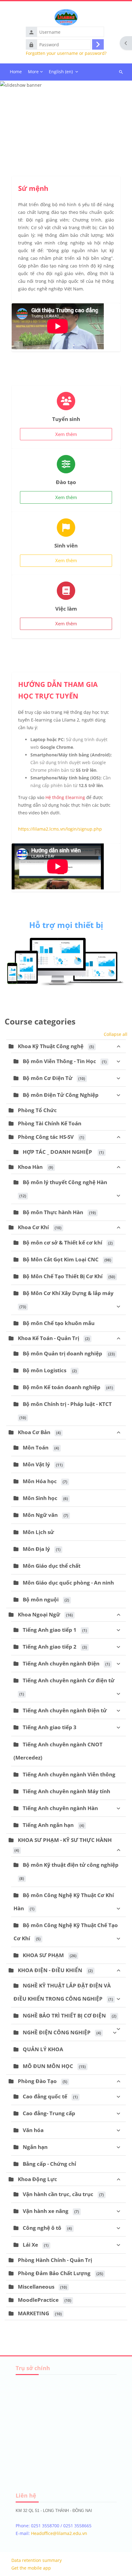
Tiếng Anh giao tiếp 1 (50, 1630)
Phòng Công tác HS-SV (46, 1137)
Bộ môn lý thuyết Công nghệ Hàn (65, 1182)
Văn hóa (33, 2130)
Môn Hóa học (40, 1481)
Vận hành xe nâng (46, 2211)
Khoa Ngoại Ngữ (39, 1614)
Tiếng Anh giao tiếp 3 (50, 1727)
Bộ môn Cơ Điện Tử (48, 1078)
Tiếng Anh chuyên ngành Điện (61, 1663)
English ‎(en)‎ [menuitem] (61, 72)
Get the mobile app (31, 2568)
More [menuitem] (33, 72)
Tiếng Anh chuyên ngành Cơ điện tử (69, 1680)
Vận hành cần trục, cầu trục (58, 2194)
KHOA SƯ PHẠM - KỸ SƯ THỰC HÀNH (65, 1840)
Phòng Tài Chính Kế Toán (50, 1123)
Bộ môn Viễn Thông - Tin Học (59, 1061)
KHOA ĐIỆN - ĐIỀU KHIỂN (50, 1970)
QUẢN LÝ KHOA (43, 2049)
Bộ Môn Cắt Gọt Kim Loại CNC (61, 1259)
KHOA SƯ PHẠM (43, 1955)
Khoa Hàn (30, 1167)
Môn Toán (36, 1447)
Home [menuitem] (16, 72)
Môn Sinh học (40, 1498)
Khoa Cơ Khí (33, 1227)
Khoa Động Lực (37, 2179)
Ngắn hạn (35, 2147)
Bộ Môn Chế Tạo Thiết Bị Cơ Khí (63, 1276)
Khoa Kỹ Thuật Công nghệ (51, 1046)
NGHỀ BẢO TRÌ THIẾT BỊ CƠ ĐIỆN (64, 2015)
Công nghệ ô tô (42, 2228)
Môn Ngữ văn (40, 1515)
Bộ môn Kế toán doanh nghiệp (62, 1387)
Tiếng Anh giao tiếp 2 (50, 1647)
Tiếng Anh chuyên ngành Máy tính (66, 1791)
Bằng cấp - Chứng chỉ (49, 2164)
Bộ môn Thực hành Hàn (53, 1212)
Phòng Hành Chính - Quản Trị (55, 2260)
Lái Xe (30, 2245)
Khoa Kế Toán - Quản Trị (49, 1338)
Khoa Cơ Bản (34, 1432)
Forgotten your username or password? (66, 53)
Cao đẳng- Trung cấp (49, 2113)
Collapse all (116, 1034)
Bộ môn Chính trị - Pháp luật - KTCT (67, 1404)
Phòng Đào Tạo (37, 2081)
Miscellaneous (36, 2287)
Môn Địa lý (36, 1549)
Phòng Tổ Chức (37, 1110)
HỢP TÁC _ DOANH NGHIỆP (58, 1152)
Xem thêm (66, 434)
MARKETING (33, 2313)
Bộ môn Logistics (45, 1370)
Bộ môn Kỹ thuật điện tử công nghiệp (71, 1865)
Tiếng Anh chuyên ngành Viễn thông (69, 1774)
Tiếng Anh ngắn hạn (48, 1825)
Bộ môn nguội (41, 1599)
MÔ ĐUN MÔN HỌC (48, 2066)
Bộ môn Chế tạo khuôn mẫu (59, 1323)
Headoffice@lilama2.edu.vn (59, 2533)
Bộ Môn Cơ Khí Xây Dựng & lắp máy (68, 1293)
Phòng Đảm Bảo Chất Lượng (54, 2273)
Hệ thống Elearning (65, 797)
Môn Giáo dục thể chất (52, 1566)
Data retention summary (37, 2560)
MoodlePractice (38, 2300)
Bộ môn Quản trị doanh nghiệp (62, 1353)
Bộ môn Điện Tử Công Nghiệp (61, 1095)
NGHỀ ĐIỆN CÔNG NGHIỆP (57, 2032)
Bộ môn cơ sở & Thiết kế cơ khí (62, 1243)
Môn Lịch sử (38, 1532)
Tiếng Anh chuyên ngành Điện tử (65, 1710)
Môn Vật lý (36, 1464)
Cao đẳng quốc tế (45, 2096)
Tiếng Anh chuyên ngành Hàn (60, 1808)
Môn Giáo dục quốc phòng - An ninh (68, 1583)
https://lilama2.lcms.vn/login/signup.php (60, 829)
